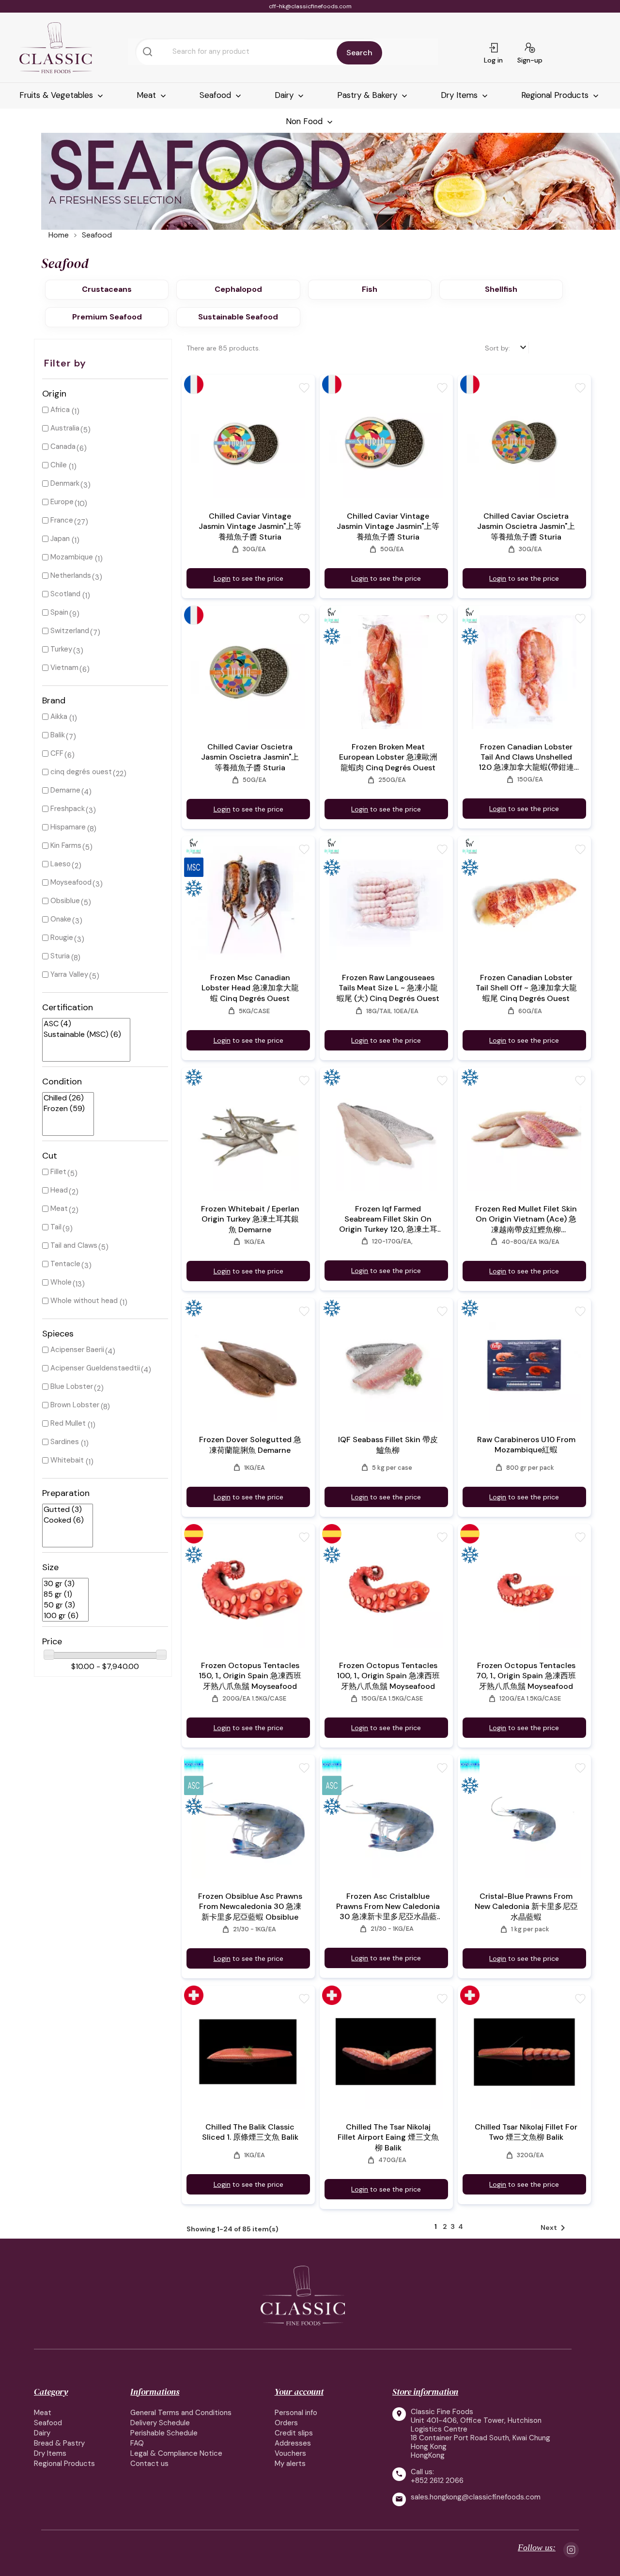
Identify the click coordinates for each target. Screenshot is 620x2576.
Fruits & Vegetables (57, 95)
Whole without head (84, 1301)
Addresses (293, 2443)
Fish (370, 289)
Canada (63, 446)
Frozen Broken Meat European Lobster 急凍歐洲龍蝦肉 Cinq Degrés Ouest (388, 757)
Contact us (149, 2464)
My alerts (290, 2464)
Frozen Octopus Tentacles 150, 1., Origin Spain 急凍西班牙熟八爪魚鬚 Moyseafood (250, 1676)
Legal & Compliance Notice (176, 2453)
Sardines (65, 1442)
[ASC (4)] (82, 1024)
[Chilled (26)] (64, 1098)
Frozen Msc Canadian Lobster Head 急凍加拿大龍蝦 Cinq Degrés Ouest (250, 988)
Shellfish (501, 289)
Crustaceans (107, 289)
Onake (61, 919)
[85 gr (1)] (62, 1594)
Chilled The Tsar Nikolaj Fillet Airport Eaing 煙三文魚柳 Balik (388, 2137)
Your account (299, 2392)
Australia (65, 428)
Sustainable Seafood (238, 317)
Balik (58, 735)
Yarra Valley (69, 974)
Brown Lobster (75, 1405)
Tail (56, 1227)
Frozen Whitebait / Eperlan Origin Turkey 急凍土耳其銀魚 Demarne (250, 1219)
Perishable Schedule (164, 2433)
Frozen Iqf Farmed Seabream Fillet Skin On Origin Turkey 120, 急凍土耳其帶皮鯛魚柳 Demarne (388, 1219)
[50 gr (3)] (62, 1605)
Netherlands (71, 575)
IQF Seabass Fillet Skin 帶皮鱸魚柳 (388, 1445)
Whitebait (67, 1460)
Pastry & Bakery (368, 95)
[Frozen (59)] (64, 1109)
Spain (59, 612)
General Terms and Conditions (181, 2413)
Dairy (285, 95)
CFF (57, 753)
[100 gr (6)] (62, 1616)
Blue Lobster (72, 1386)
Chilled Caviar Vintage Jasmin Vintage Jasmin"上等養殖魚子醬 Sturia (250, 526)
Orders (286, 2423)
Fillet (58, 1172)
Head (59, 1190)
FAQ (137, 2443)
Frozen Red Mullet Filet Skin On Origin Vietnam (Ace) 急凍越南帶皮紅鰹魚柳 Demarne (526, 1219)
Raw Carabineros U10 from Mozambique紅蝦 (526, 1445)
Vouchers (290, 2453)
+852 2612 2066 (437, 2481)
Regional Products (556, 95)
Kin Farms (66, 845)
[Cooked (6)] (64, 1520)
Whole (61, 1282)
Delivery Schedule (160, 2423)
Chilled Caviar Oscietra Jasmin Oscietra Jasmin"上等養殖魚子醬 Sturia (526, 526)
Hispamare (68, 827)
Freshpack (68, 809)
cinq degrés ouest (81, 772)
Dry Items (460, 95)
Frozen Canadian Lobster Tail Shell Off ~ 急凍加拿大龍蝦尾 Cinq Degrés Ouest (526, 988)
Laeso (61, 864)
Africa (60, 410)
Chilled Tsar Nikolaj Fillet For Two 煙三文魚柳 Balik (526, 2132)
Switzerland (70, 631)
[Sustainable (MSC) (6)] (82, 1034)
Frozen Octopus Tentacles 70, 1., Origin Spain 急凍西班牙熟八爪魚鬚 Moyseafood (526, 1676)
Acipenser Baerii (77, 1350)
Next (555, 2228)
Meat (147, 95)
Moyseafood (71, 882)
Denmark (65, 483)
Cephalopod (238, 289)
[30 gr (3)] (62, 1584)
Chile (59, 465)
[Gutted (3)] (64, 1510)
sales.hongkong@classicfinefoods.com (476, 2497)
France (62, 520)
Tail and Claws (74, 1245)
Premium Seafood (107, 317)
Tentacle (65, 1264)
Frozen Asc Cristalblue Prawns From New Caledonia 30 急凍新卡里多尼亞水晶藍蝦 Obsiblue (388, 1907)
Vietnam (64, 668)
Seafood (217, 95)
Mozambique (72, 557)
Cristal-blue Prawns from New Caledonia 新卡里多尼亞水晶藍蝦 (526, 1907)
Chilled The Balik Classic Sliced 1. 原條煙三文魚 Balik (250, 2132)
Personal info (296, 2413)
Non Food (305, 121)
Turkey (61, 649)
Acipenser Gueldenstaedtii (95, 1368)
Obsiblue (65, 901)
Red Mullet (68, 1423)
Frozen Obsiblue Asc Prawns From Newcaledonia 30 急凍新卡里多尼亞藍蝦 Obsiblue (250, 1907)
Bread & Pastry (59, 2443)
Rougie (62, 938)
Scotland (65, 594)
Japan (60, 539)
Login (222, 578)
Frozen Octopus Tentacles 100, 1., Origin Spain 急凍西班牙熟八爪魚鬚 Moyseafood (388, 1676)
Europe (62, 502)
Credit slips (294, 2433)
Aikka (59, 716)
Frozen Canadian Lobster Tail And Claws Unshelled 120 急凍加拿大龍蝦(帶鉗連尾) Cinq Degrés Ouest (526, 757)
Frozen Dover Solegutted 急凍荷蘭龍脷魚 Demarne (250, 1445)
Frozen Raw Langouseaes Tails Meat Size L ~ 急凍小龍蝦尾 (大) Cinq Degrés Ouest (388, 988)
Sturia (60, 956)
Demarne (65, 790)
